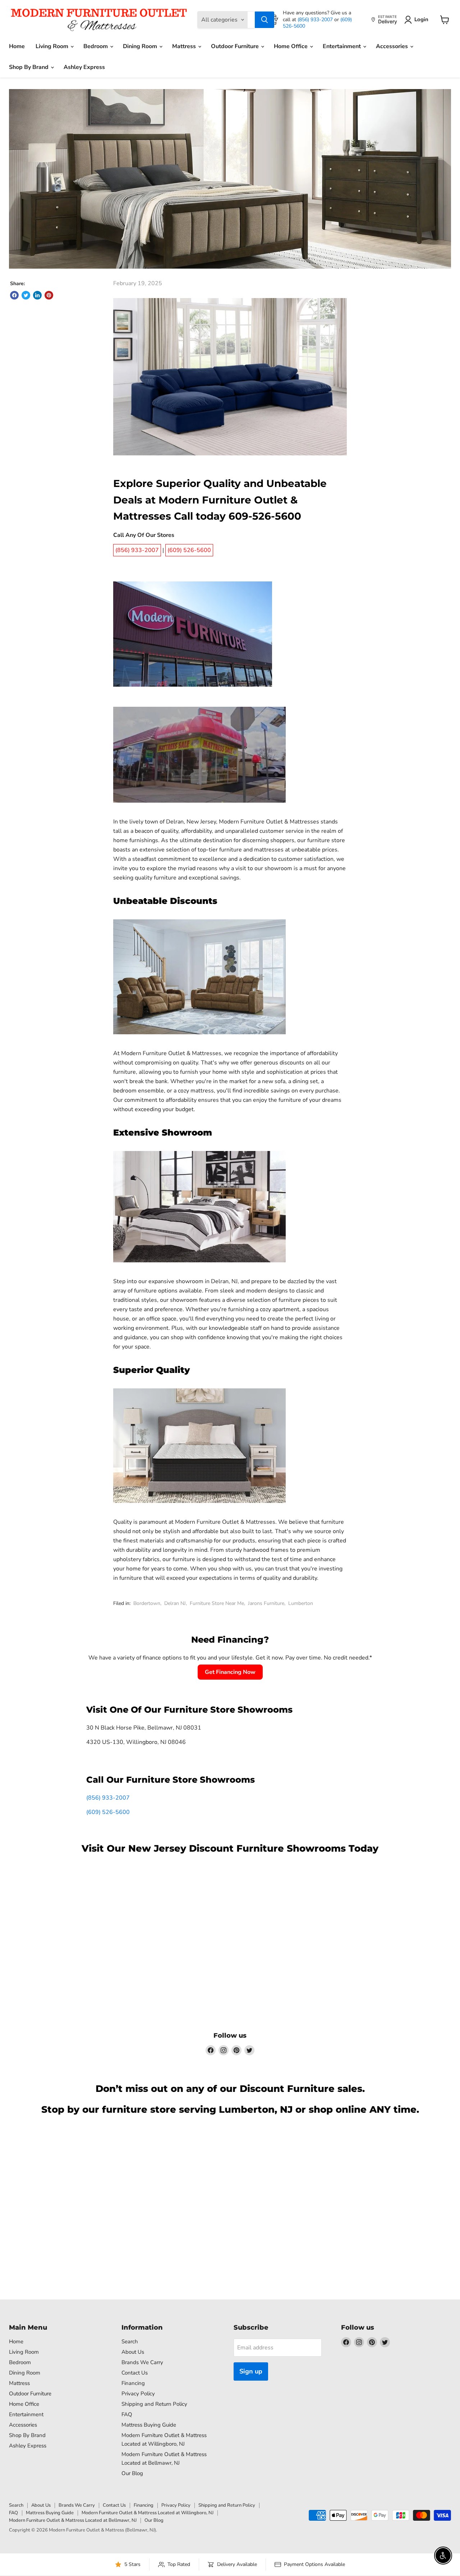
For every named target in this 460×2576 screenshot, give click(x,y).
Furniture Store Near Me (217, 1603)
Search (130, 2341)
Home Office (291, 46)
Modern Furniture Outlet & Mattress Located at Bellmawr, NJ (73, 2520)
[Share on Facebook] (14, 295)
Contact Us (135, 2373)
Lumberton (301, 1603)
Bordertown (147, 1603)
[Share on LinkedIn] (37, 295)
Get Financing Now (230, 1672)
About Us (133, 2352)
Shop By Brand (29, 67)
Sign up (251, 2371)
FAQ (127, 2414)
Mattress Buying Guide (149, 2425)
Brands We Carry (142, 2362)
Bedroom (96, 46)
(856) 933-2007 (316, 20)
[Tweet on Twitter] (26, 295)
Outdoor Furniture (236, 46)
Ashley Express (84, 67)
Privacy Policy (138, 2394)
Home (17, 46)
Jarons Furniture (266, 1603)
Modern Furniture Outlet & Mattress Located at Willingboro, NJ (148, 2513)
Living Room (53, 46)
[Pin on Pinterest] (49, 295)
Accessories (393, 46)
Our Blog (132, 2473)
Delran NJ (175, 1603)
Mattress (185, 46)
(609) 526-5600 (108, 1812)
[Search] (264, 20)
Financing (133, 2383)
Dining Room (141, 46)
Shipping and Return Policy (154, 2404)
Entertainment (342, 46)
